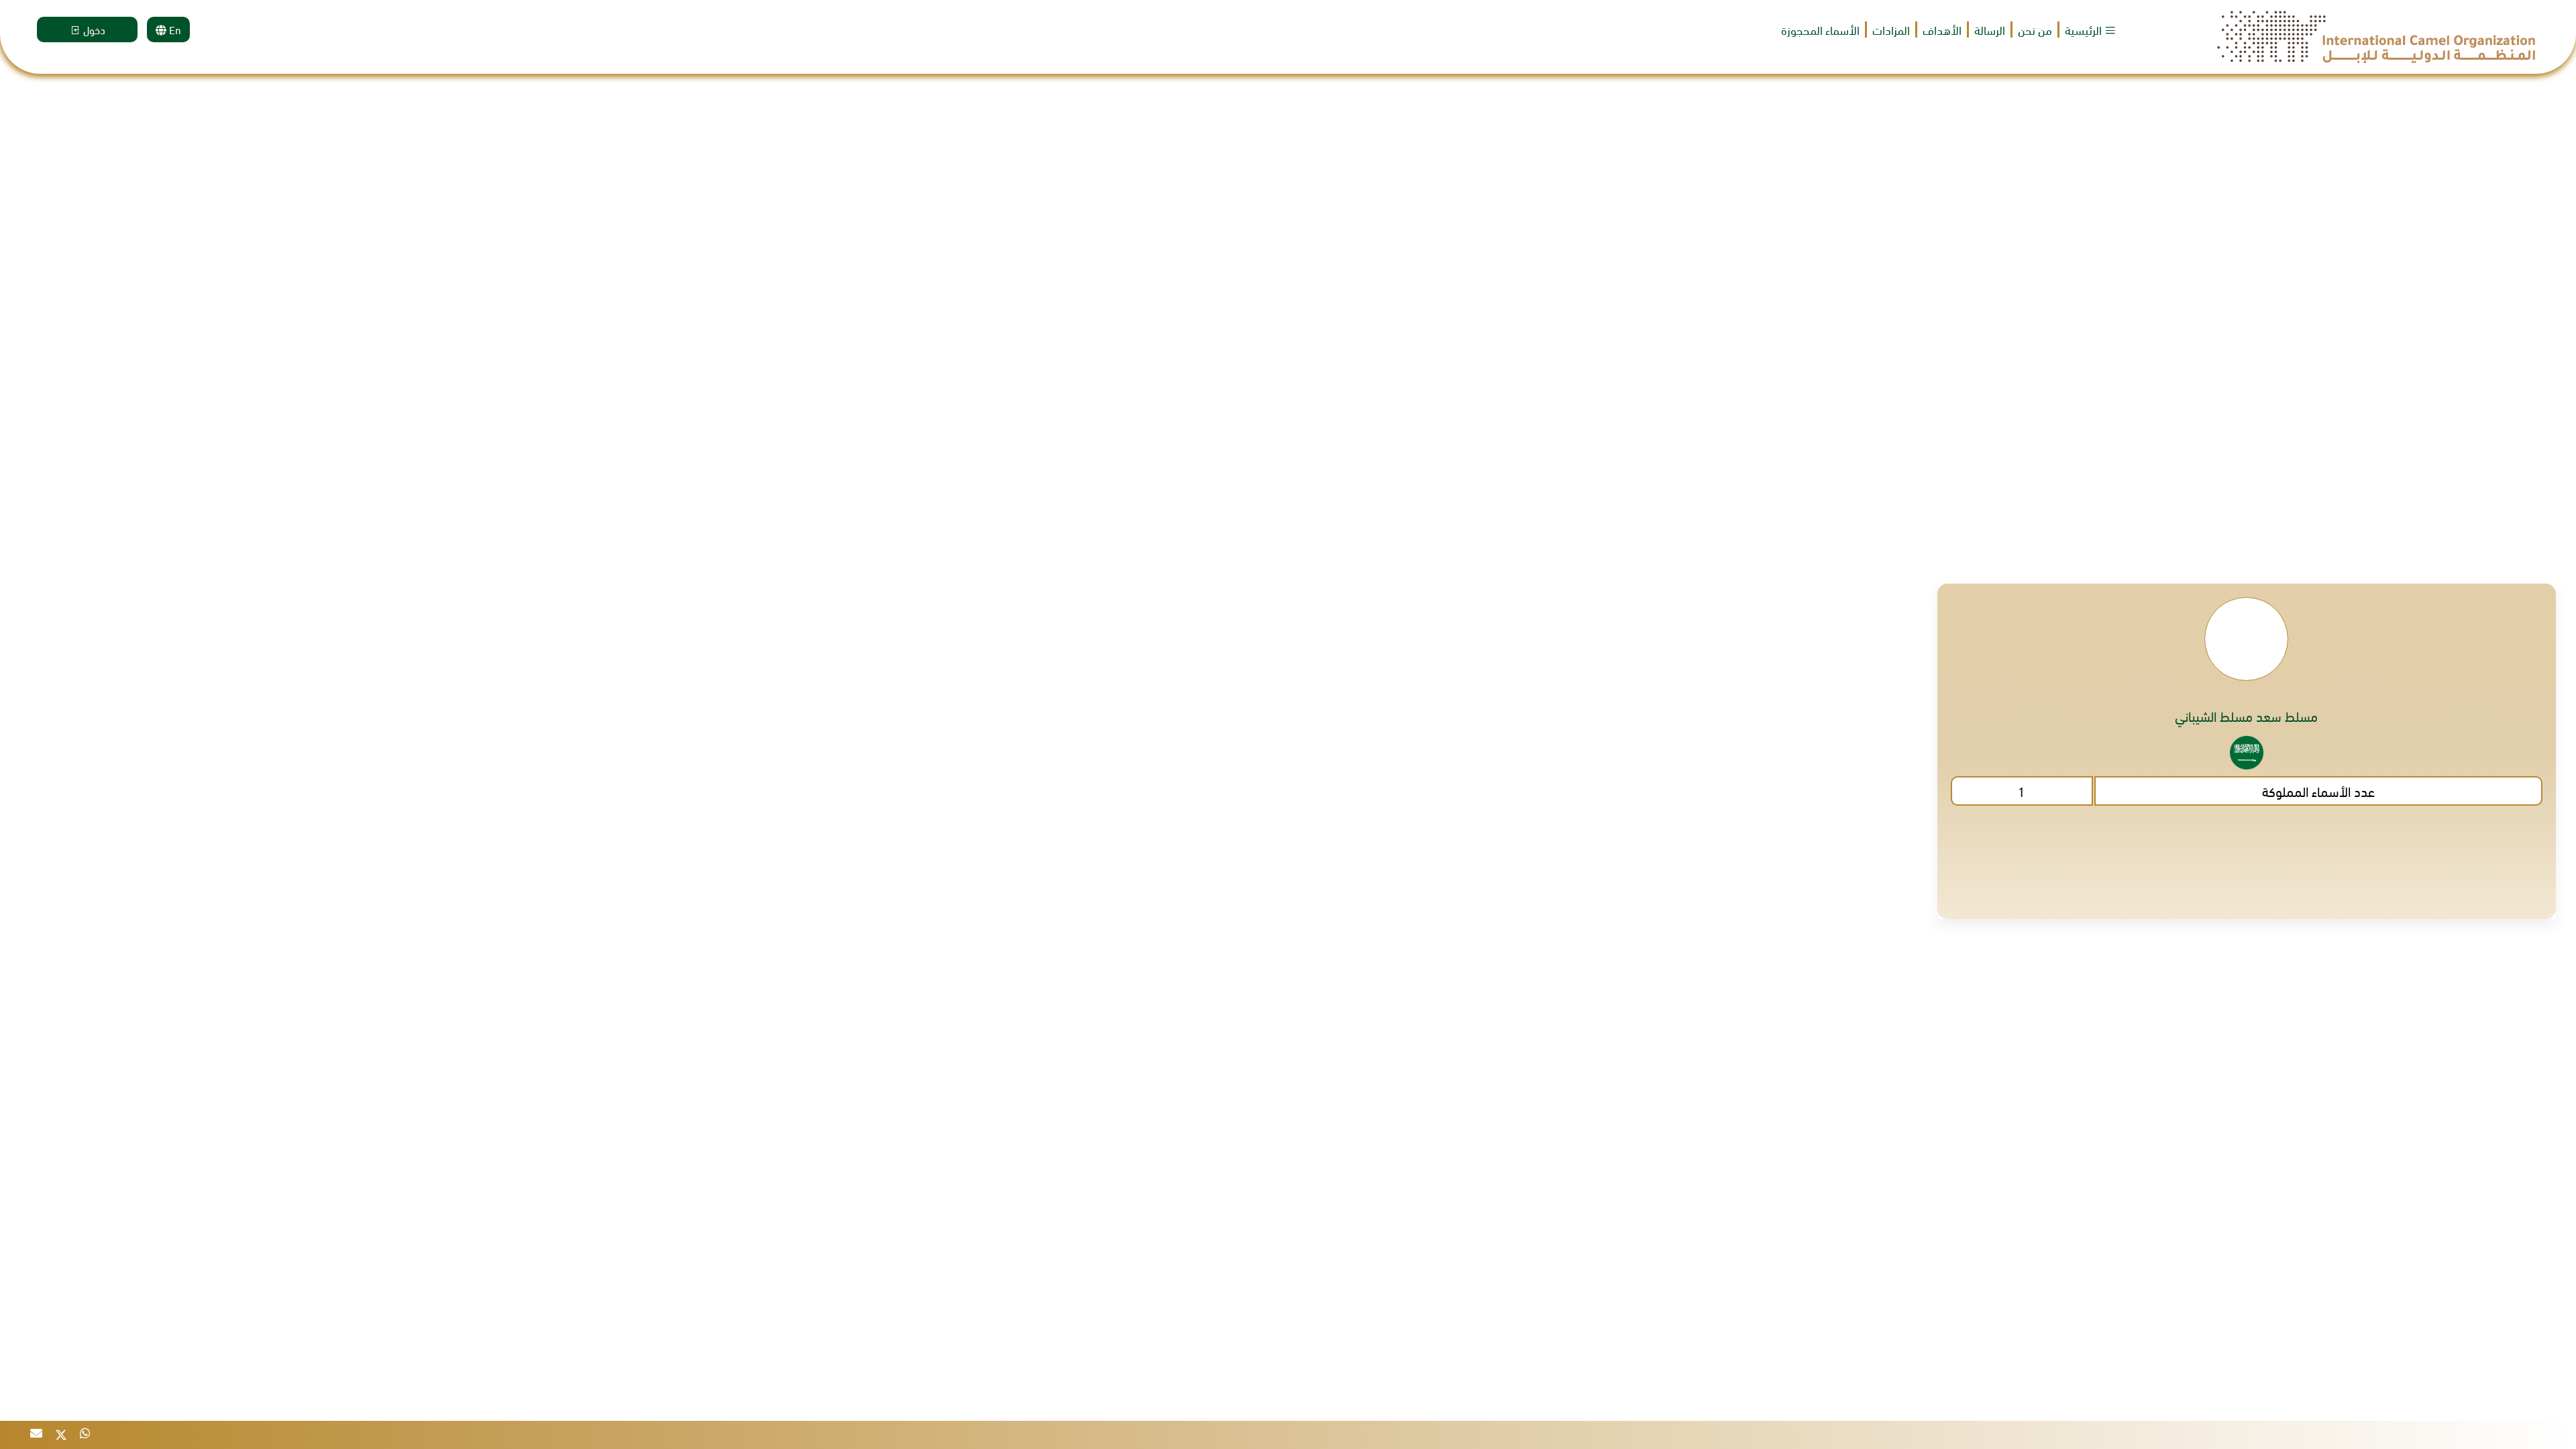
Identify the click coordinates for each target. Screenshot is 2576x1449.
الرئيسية (2085, 30)
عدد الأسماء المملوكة (2318, 791)
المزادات (1891, 30)
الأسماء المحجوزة (1820, 30)
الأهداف (1942, 30)
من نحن (2035, 30)
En (174, 29)
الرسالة (1990, 30)
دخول (93, 29)
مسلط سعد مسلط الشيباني (2246, 716)
